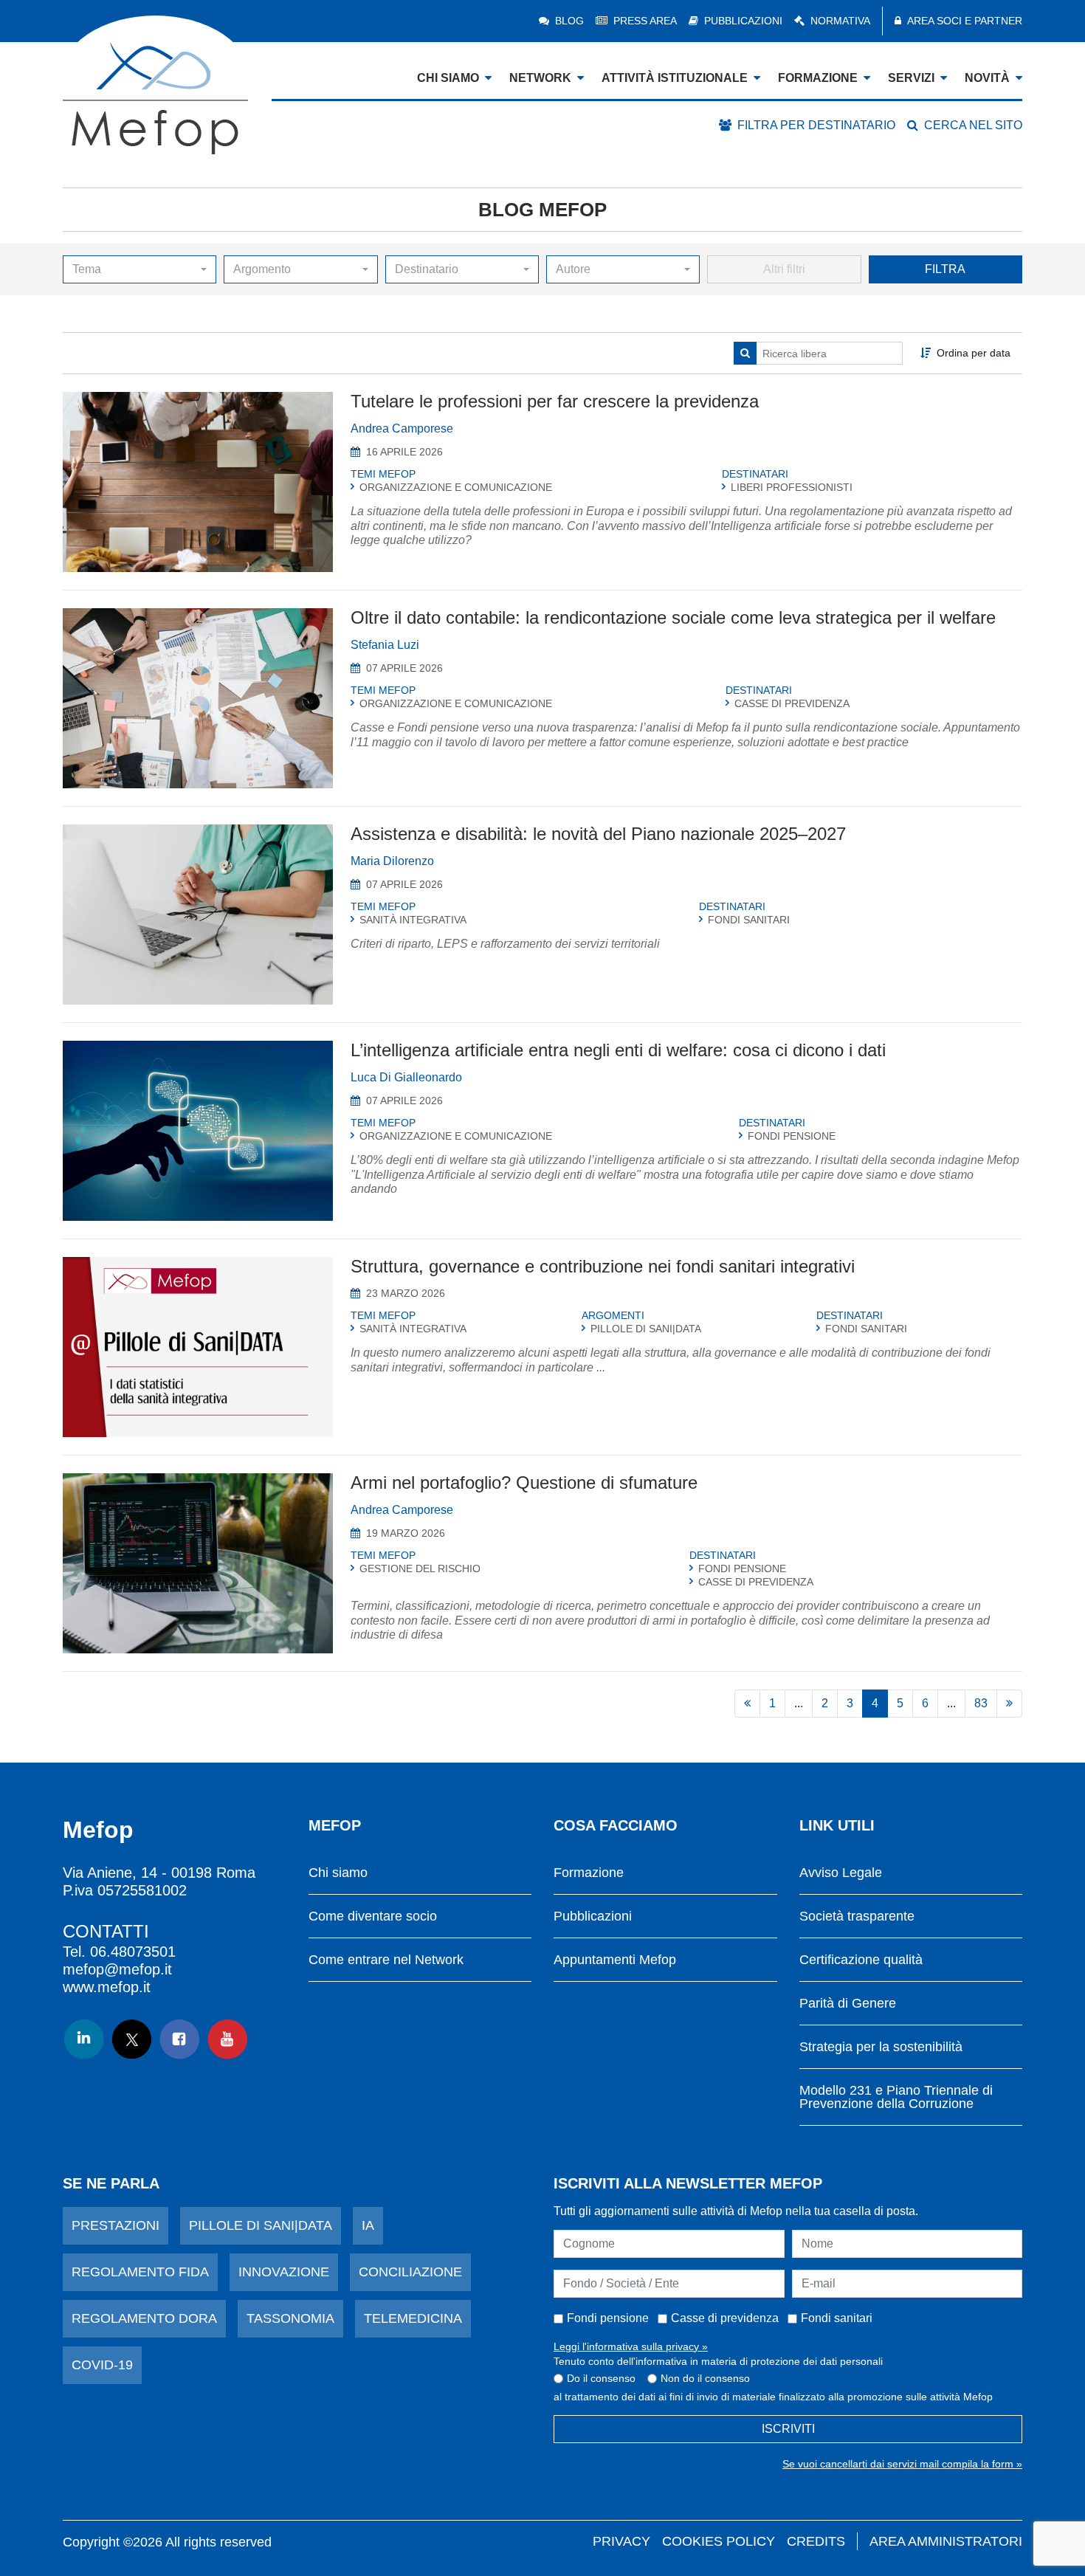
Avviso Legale (841, 1873)
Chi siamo (338, 1873)
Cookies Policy (719, 2541)
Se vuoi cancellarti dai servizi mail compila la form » (902, 2464)
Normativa (840, 21)
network (540, 78)
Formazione (589, 1873)
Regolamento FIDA (140, 2272)
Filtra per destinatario (816, 125)
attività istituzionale (675, 78)
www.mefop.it (107, 1987)
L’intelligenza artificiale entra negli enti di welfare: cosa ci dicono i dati (618, 1050)
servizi (911, 78)
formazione (818, 78)
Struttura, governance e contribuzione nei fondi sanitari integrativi (603, 1266)
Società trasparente (857, 1916)
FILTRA (945, 269)
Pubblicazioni (743, 21)
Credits (816, 2541)
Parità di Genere (848, 2004)
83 (981, 1703)
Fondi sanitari (837, 2318)
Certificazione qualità (861, 1960)
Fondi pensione (608, 2318)
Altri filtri (784, 269)
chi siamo (448, 78)
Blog (569, 21)
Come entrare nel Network (386, 1960)
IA (368, 2225)
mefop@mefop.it (117, 1969)
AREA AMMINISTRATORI (946, 2541)
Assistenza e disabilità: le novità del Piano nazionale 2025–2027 (598, 834)
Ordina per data (974, 353)
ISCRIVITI (788, 2429)
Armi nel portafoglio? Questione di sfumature (524, 1482)
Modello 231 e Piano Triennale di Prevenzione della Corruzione (896, 2097)
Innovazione (284, 2272)
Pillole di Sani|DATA (261, 2225)
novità (987, 78)
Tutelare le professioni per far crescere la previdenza (555, 401)
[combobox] (139, 269)
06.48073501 (133, 1952)
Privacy (621, 2541)
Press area (645, 21)
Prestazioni (116, 2225)
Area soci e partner (965, 21)
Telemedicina (413, 2318)
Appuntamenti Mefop (615, 1960)
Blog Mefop (542, 210)
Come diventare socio (373, 1916)
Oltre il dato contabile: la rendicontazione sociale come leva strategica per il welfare (673, 617)
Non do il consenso (705, 2378)
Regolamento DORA (144, 2318)
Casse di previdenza (725, 2318)
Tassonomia (290, 2318)
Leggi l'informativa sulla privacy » (631, 2346)
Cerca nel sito (973, 125)
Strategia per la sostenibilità (881, 2047)
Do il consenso (601, 2378)
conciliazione (410, 2272)
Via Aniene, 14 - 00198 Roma (159, 1873)
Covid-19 (102, 2365)
